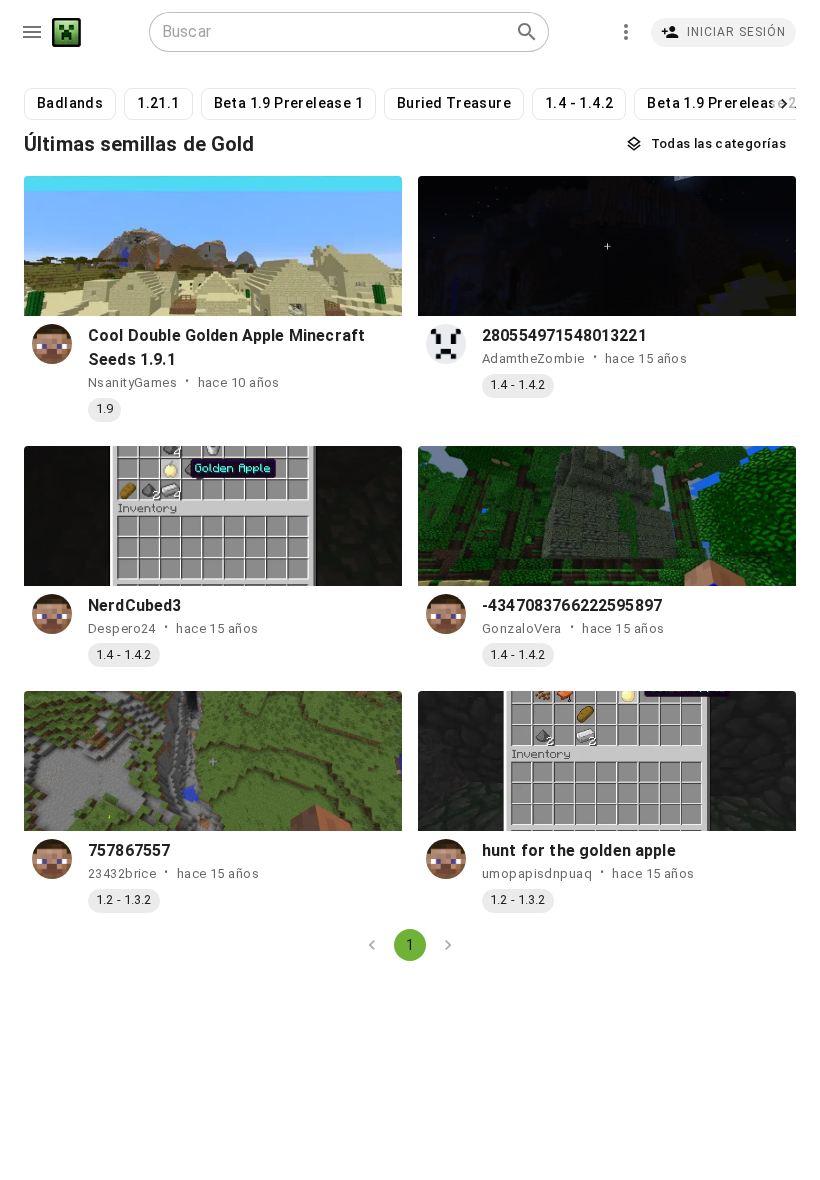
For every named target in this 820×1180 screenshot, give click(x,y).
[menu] (32, 32)
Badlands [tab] (70, 103)
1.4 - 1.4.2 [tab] (579, 103)
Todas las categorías (718, 143)
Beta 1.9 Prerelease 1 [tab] (288, 103)
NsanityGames (132, 382)
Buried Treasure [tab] (454, 103)
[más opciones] (626, 32)
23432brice (122, 873)
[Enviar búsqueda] (527, 32)
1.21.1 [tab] (158, 103)
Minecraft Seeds (66, 32)
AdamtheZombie (533, 358)
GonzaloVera (522, 628)
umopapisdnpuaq (537, 873)
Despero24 (122, 628)
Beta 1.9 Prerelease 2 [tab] (721, 103)
